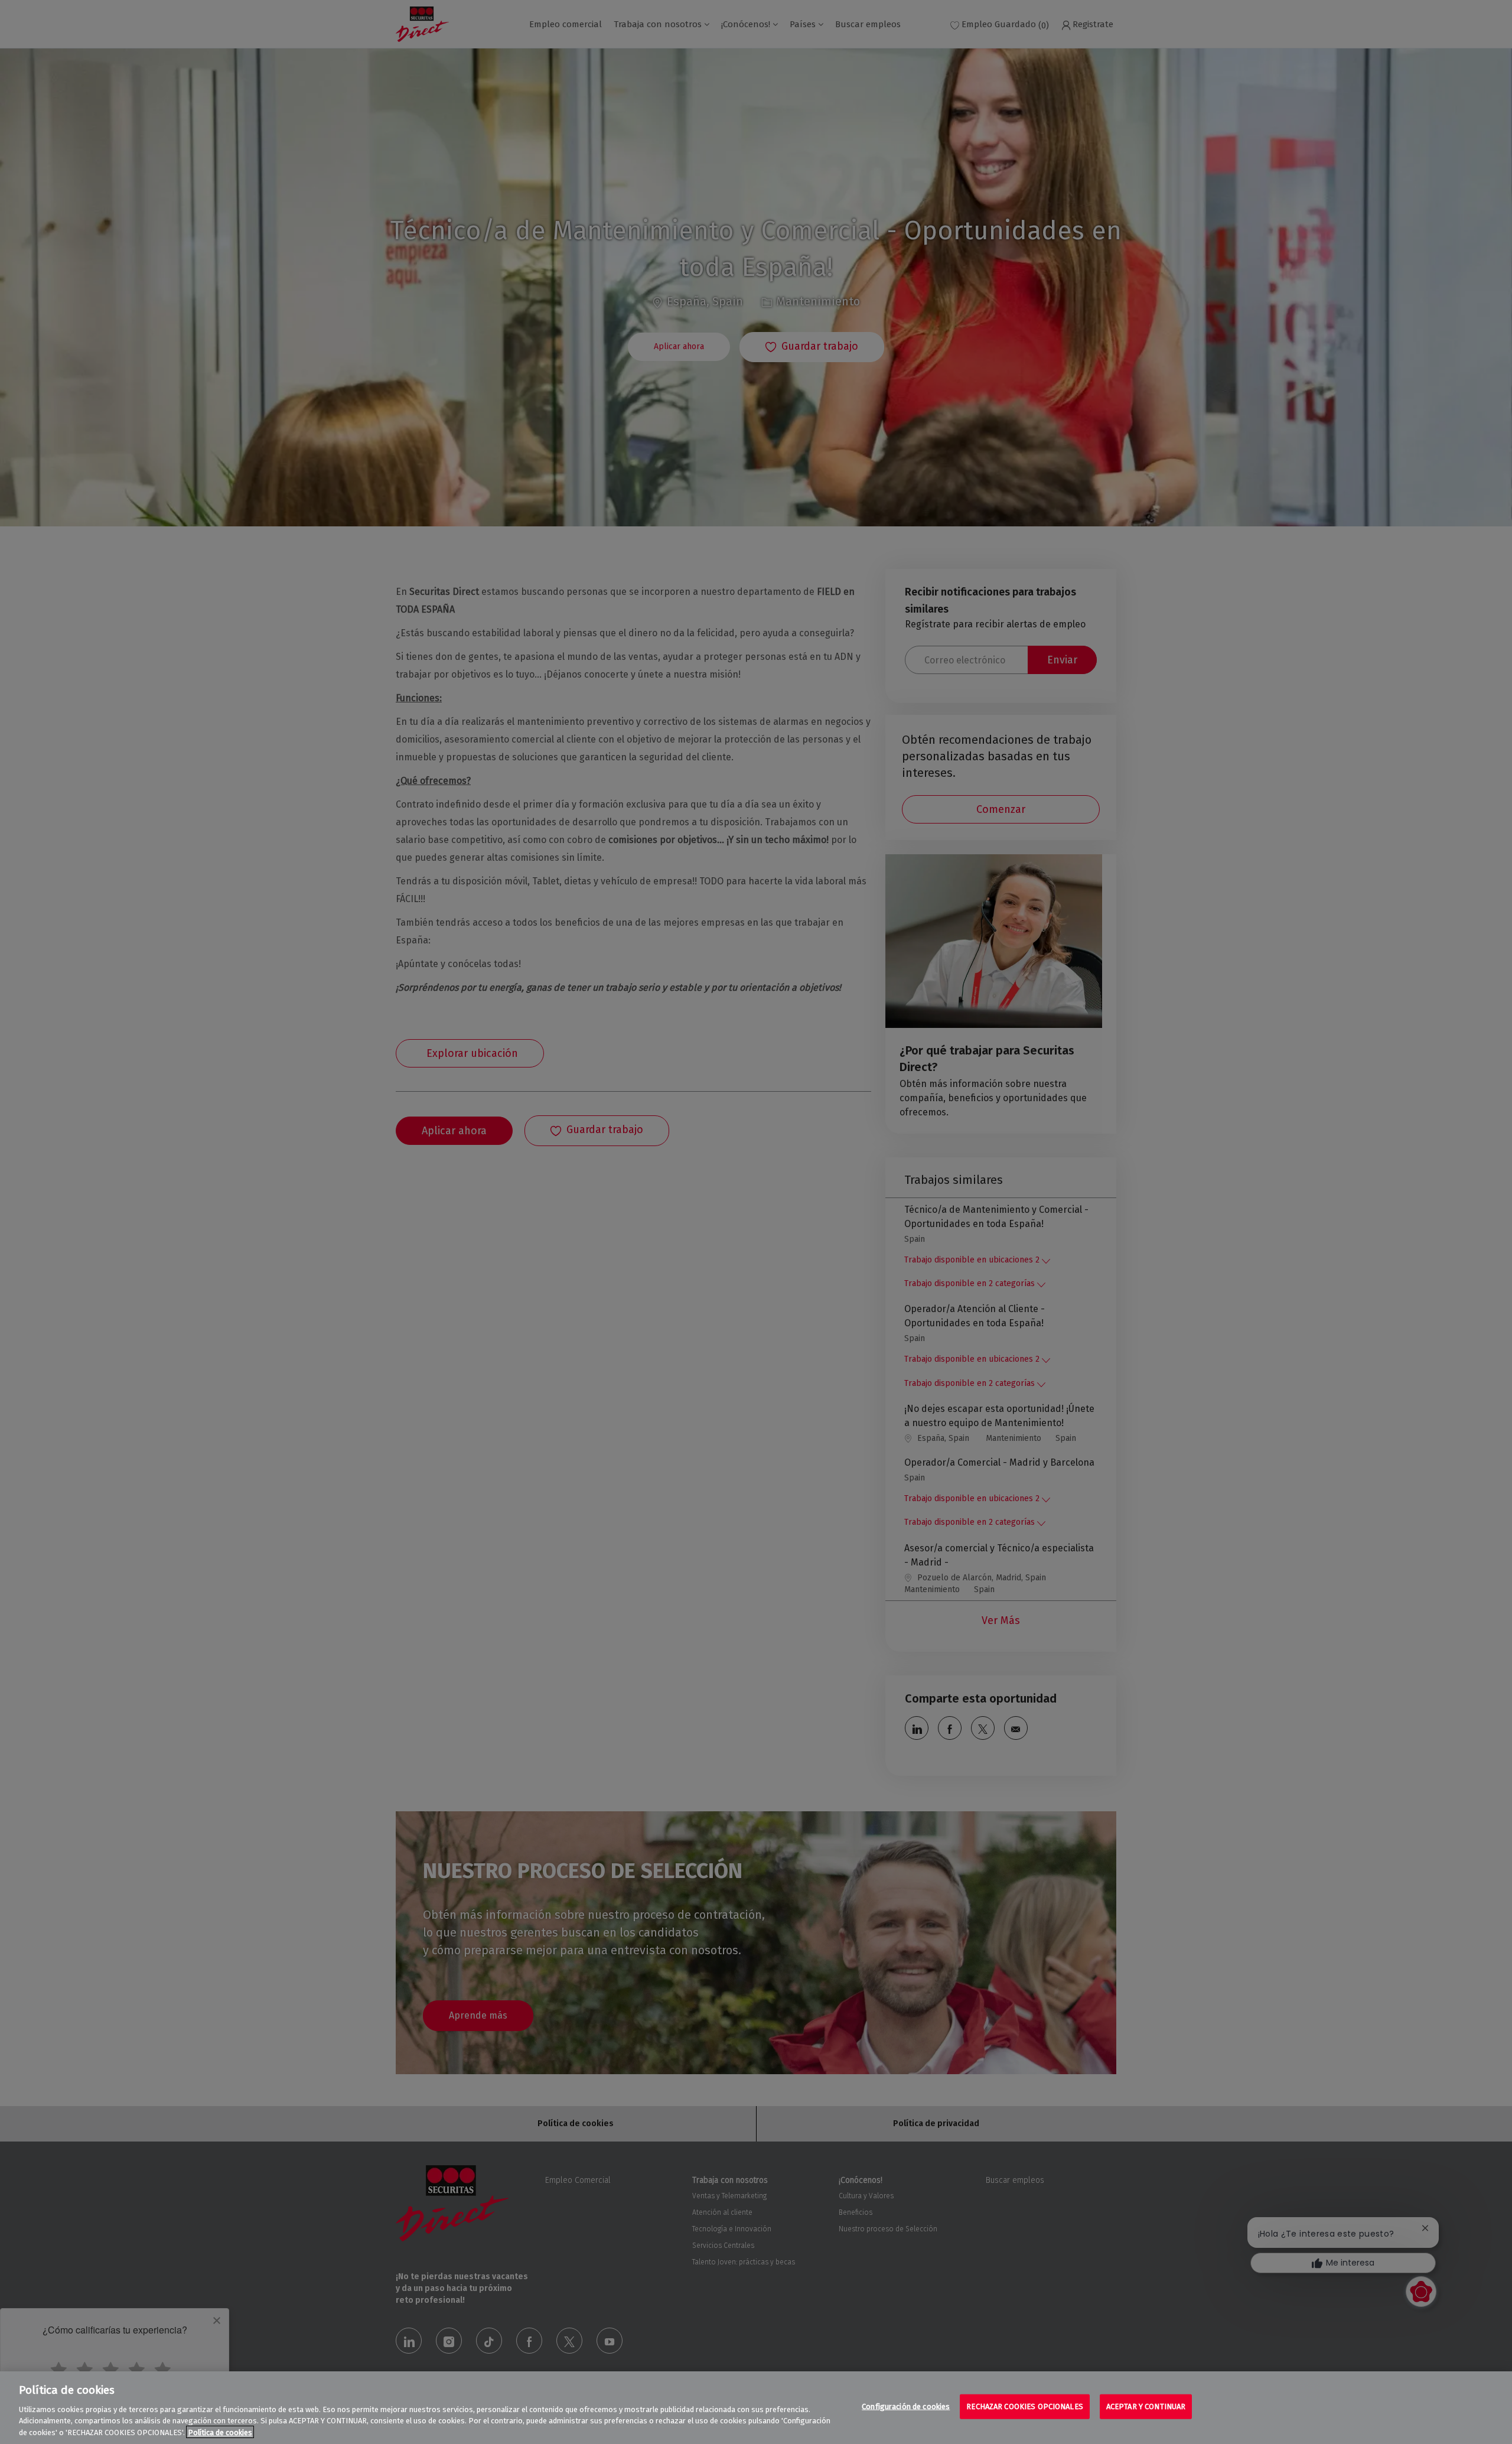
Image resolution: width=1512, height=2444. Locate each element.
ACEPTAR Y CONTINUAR (1146, 2406)
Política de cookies (220, 2432)
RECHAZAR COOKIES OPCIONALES (1025, 2406)
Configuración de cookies (906, 2406)
